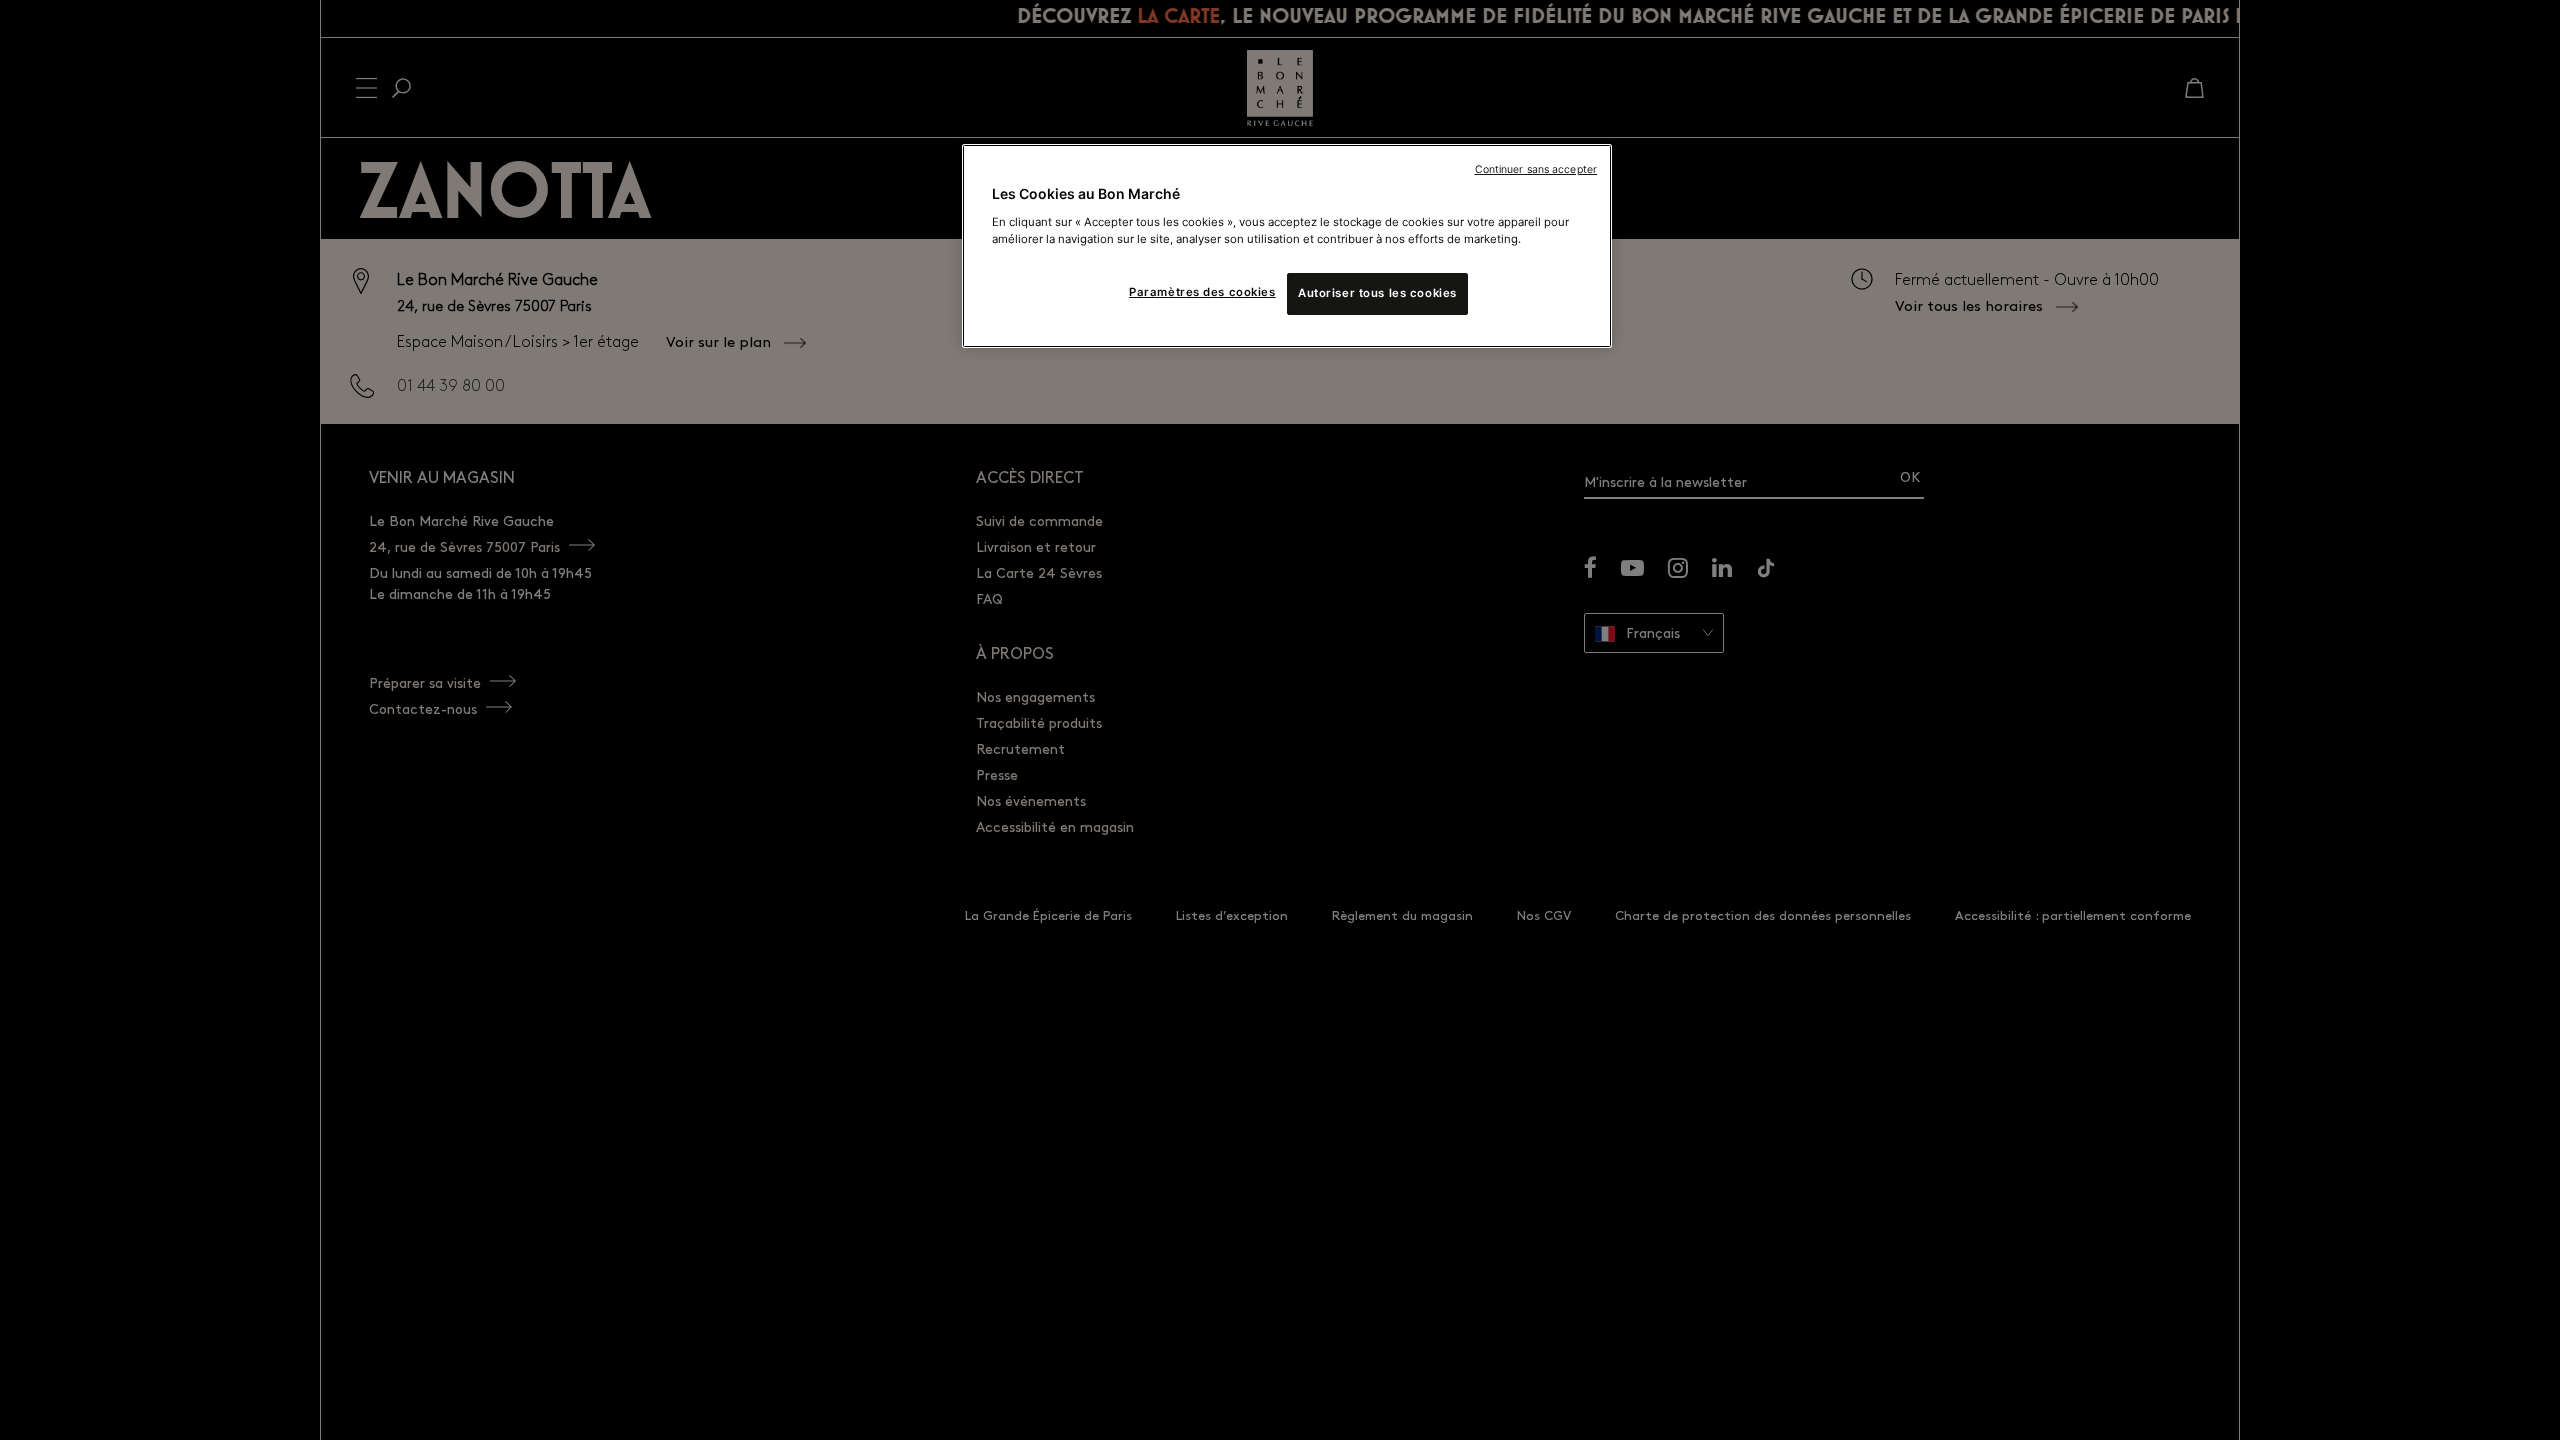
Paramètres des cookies (1202, 292)
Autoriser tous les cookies (1377, 293)
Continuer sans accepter (1536, 169)
